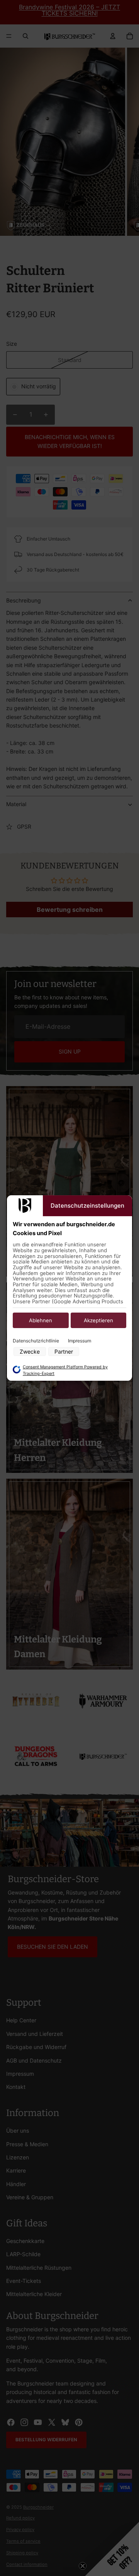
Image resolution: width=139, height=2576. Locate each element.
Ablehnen (41, 1321)
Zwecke (30, 1351)
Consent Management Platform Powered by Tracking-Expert (65, 1370)
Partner (64, 1351)
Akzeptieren (98, 1321)
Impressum (80, 1341)
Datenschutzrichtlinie (36, 1341)
